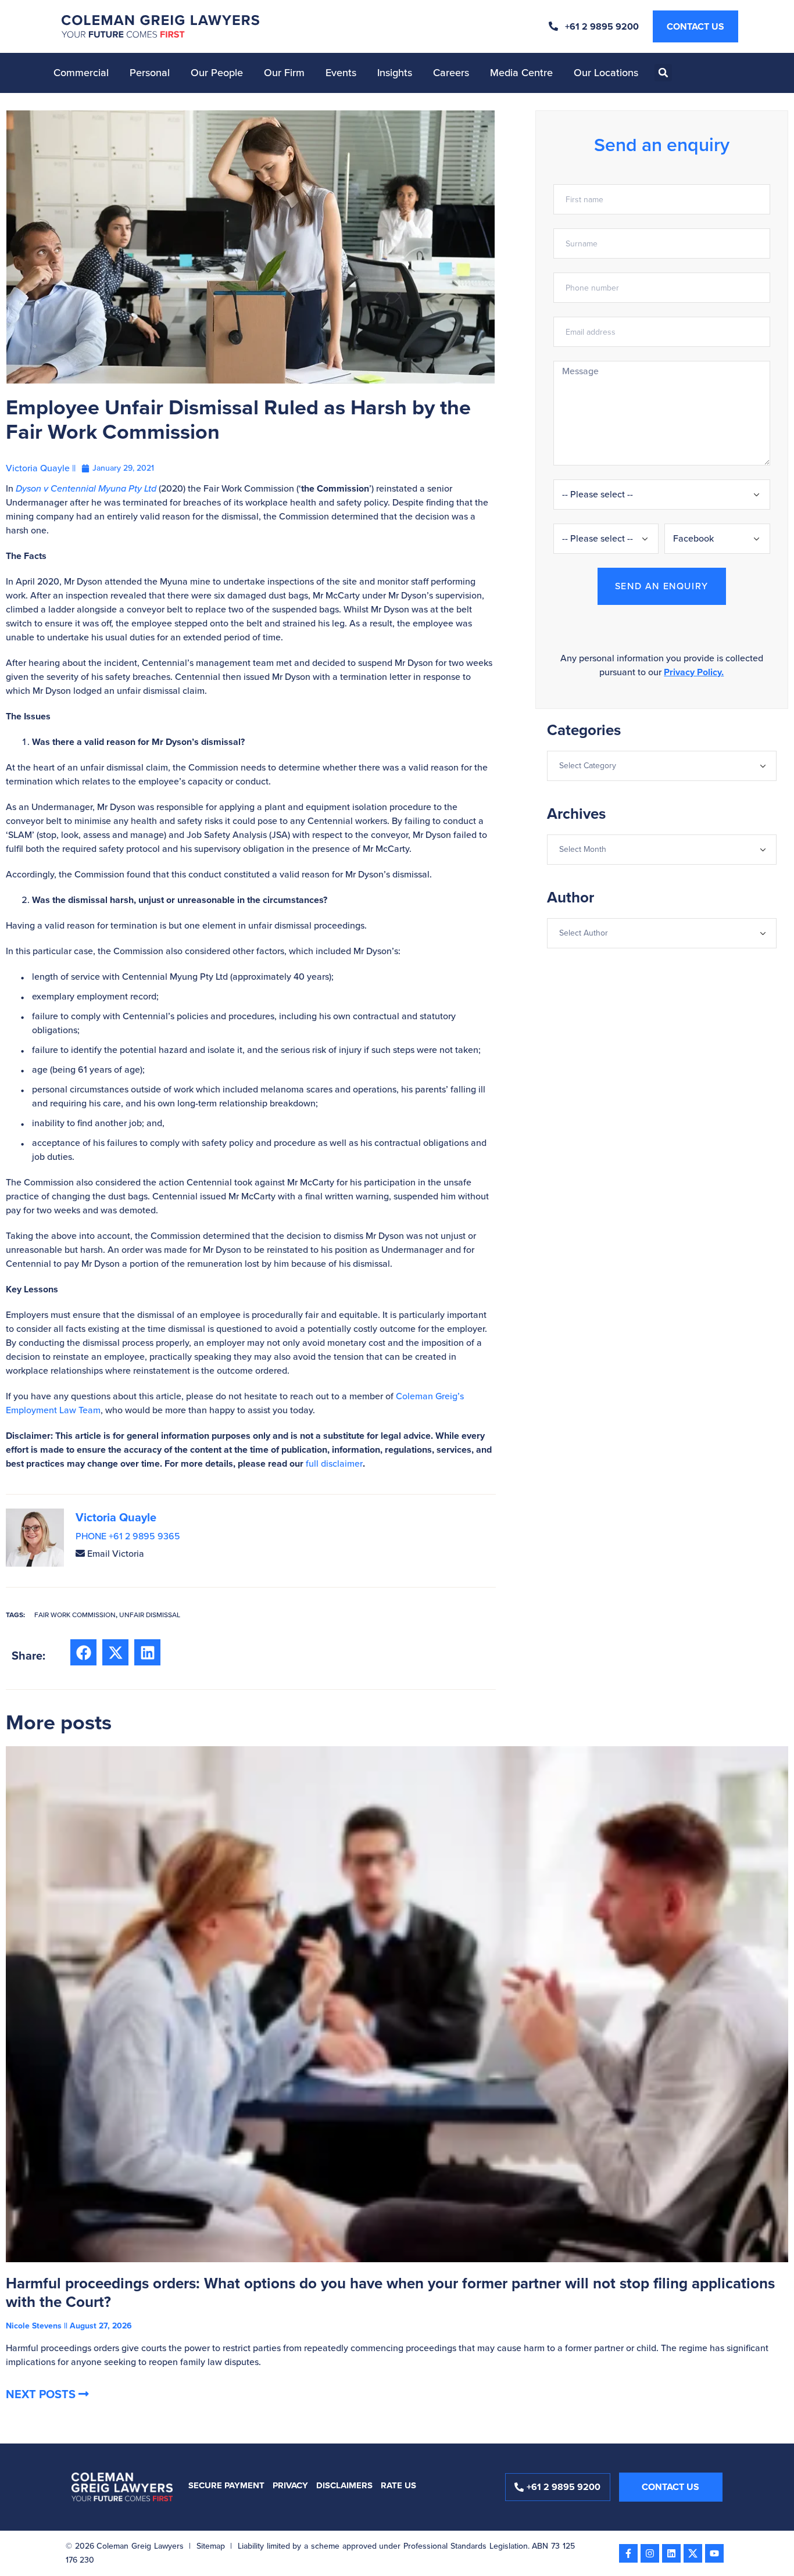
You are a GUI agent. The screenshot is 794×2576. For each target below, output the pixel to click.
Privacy (290, 2485)
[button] (663, 73)
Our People (217, 73)
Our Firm (284, 73)
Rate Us (398, 2485)
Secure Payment (226, 2485)
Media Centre (521, 73)
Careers (451, 73)
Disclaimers (344, 2485)
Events (341, 73)
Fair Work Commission (75, 1615)
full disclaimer (334, 1463)
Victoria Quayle (116, 1517)
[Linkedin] (671, 2553)
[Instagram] (650, 2553)
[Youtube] (714, 2553)
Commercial (81, 73)
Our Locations (606, 73)
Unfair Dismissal (150, 1615)
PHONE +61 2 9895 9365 (128, 1536)
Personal (150, 73)
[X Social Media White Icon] (693, 2553)
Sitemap (211, 2546)
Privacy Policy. (694, 672)
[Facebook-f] (628, 2553)
